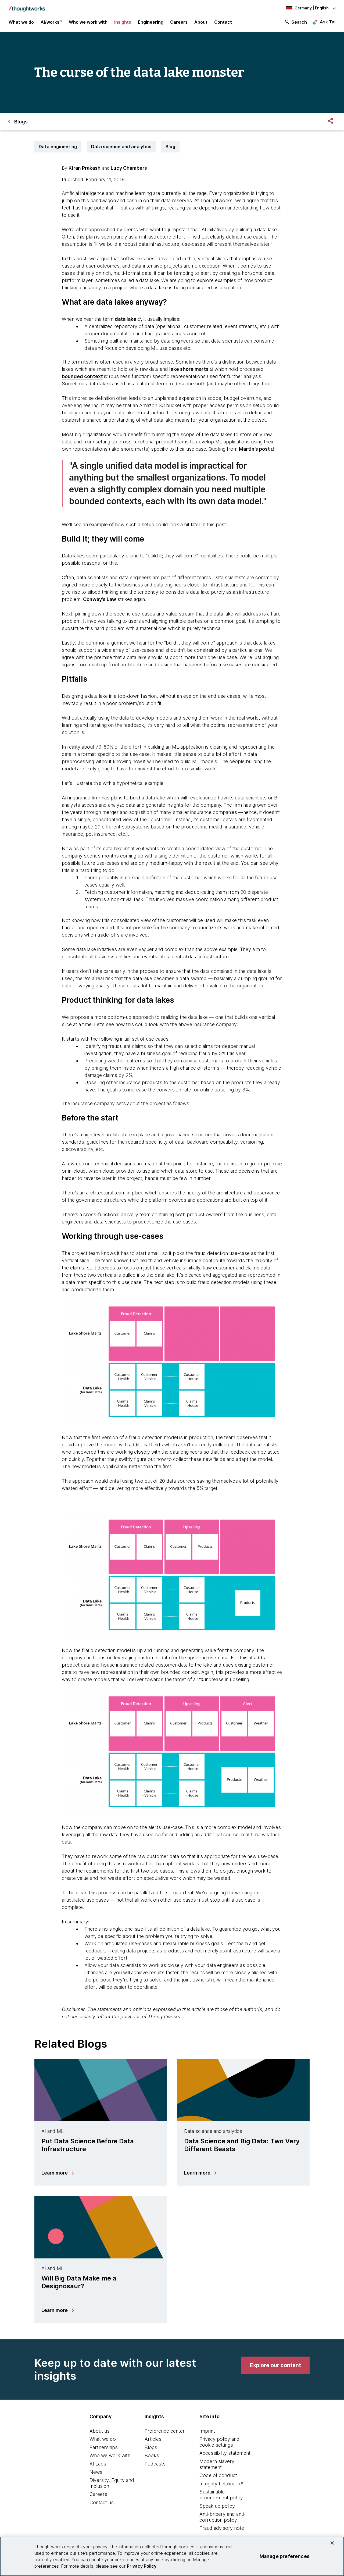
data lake (126, 319)
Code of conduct (218, 2475)
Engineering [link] (151, 22)
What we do (103, 2439)
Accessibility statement (225, 2453)
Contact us (102, 2502)
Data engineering (58, 147)
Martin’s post (254, 449)
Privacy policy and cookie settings (219, 2442)
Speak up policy (217, 2506)
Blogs (151, 2447)
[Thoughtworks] (27, 6)
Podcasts (155, 2464)
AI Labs (98, 2464)
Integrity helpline (217, 2484)
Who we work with (110, 2455)
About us (100, 2431)
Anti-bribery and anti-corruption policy (223, 2517)
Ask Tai (328, 22)
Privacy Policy (142, 2566)
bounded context (82, 376)
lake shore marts (189, 369)
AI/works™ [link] (51, 22)
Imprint (207, 2431)
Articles (153, 2439)
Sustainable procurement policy (221, 2495)
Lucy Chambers (129, 168)
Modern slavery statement (217, 2464)
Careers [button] (179, 22)
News (96, 2472)
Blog (170, 147)
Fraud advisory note (222, 2528)
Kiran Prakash (85, 168)
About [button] (201, 22)
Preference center (165, 2431)
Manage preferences (285, 2556)
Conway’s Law (100, 599)
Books (152, 2455)
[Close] (332, 2543)
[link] (275, 2365)
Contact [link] (223, 22)
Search (299, 22)
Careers (98, 2494)
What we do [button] (21, 22)
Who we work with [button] (88, 22)
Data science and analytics (121, 147)
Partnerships (104, 2447)
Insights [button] (123, 22)
